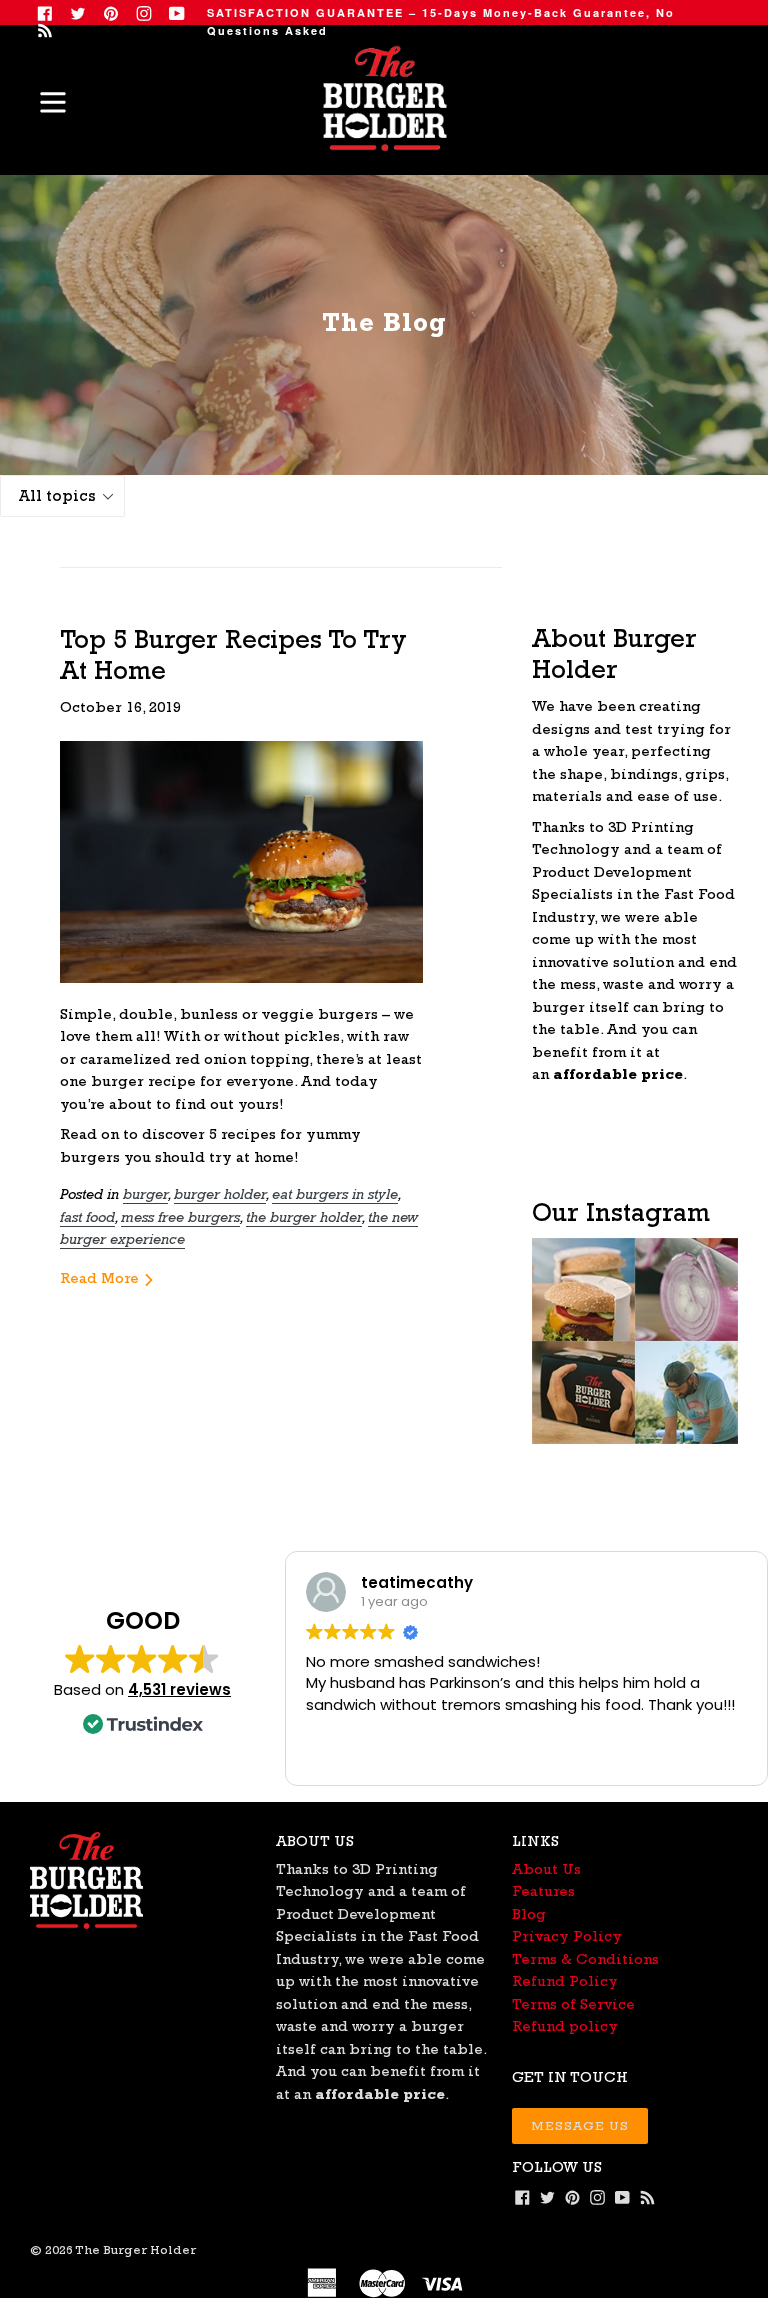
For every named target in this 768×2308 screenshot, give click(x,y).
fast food (87, 1216)
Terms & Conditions (585, 1958)
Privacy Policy (567, 1935)
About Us (546, 1868)
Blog (529, 1913)
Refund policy (565, 2025)
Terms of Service (573, 2003)
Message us (580, 2125)
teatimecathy (417, 1582)
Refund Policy (565, 1980)
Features (543, 1890)
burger (145, 1193)
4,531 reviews (179, 1689)
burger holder (220, 1193)
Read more (101, 1277)
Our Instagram (621, 1211)
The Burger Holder (135, 2249)
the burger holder (304, 1216)
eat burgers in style (335, 1193)
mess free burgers (180, 1216)
